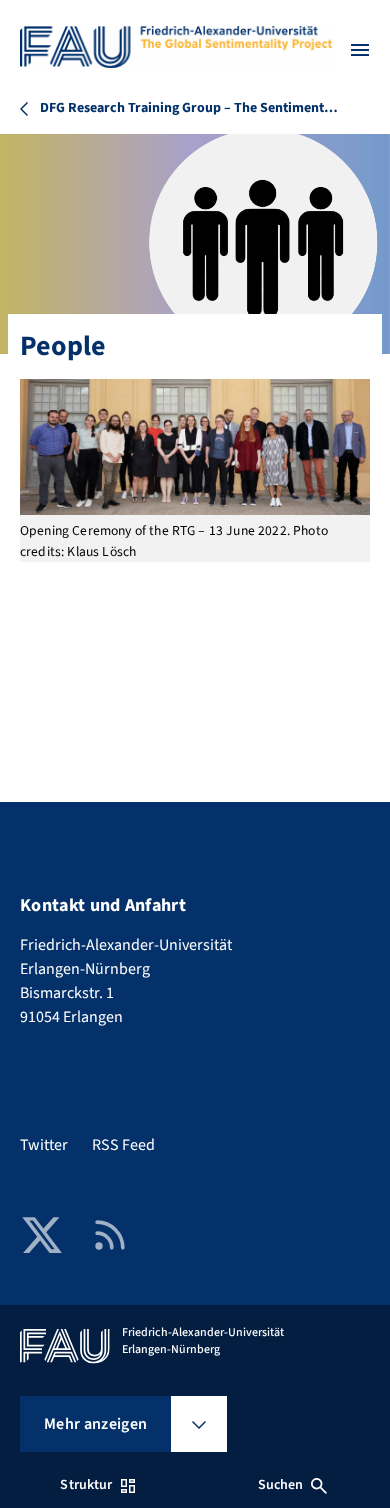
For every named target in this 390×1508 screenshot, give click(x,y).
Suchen (281, 1485)
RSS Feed (123, 1145)
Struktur (86, 1485)
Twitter (44, 1145)
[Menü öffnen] (360, 50)
